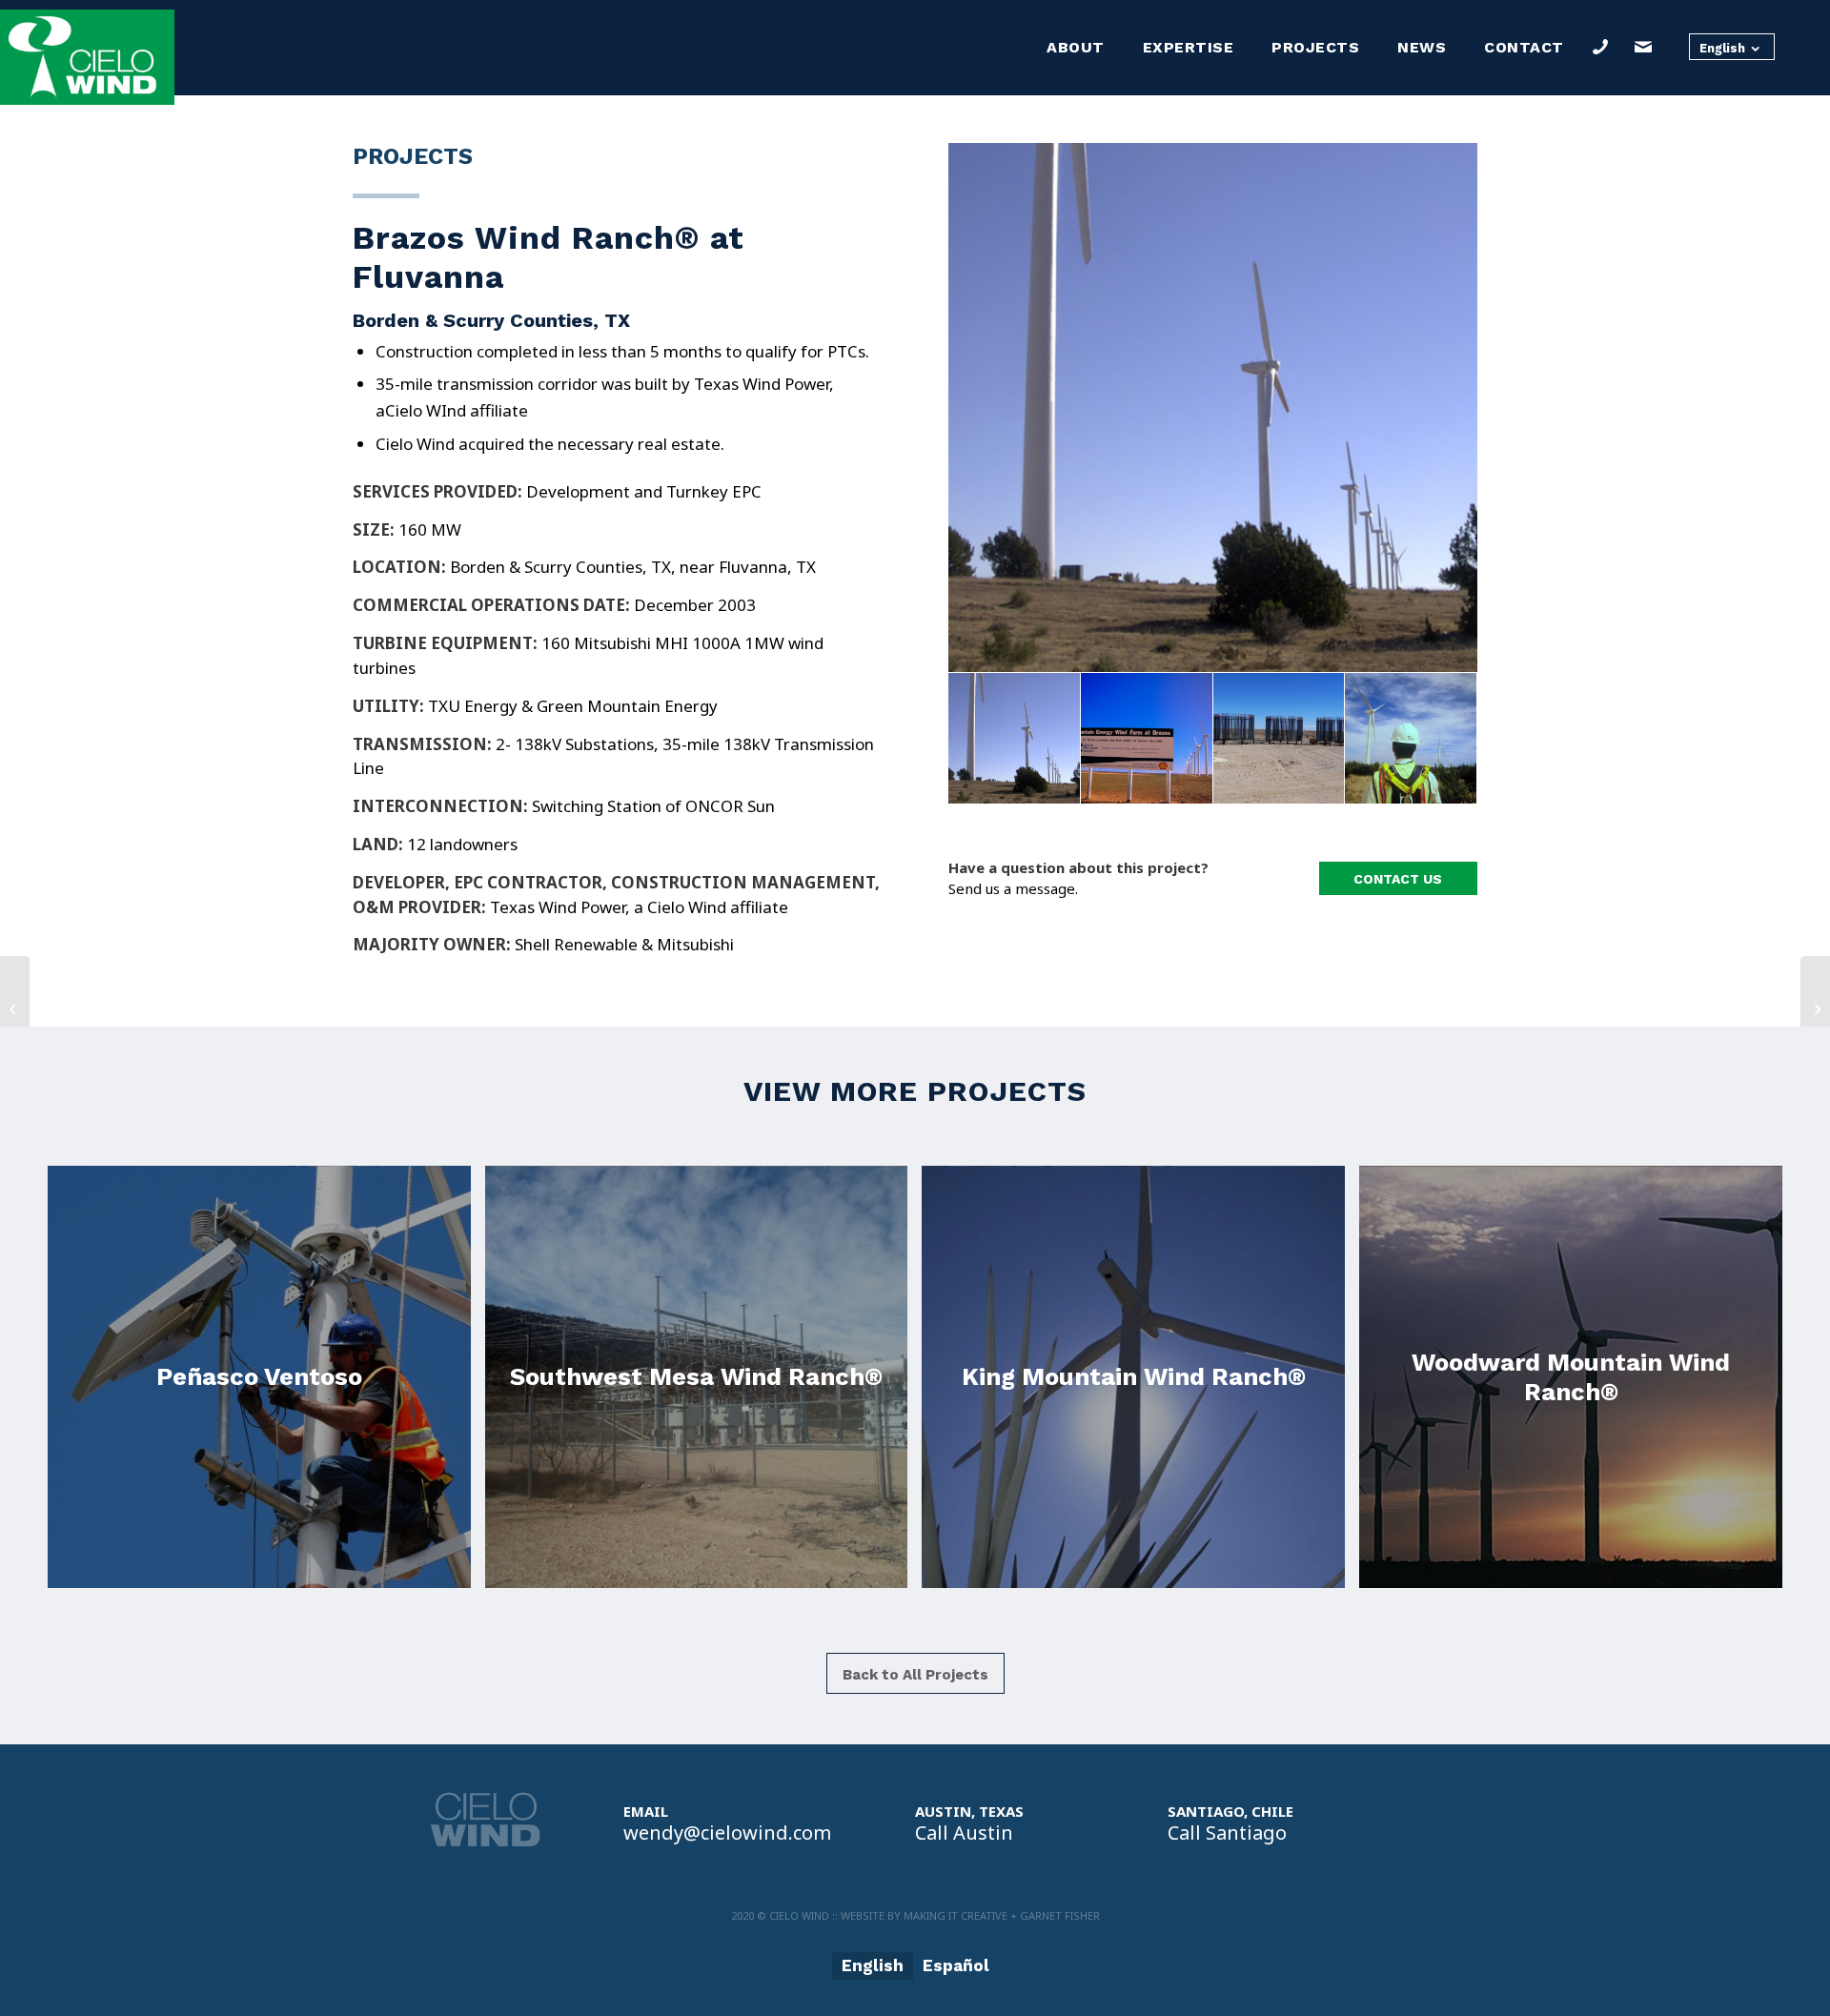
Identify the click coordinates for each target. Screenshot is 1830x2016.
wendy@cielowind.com (727, 1833)
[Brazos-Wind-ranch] (1213, 407)
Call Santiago (1227, 1833)
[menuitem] (1076, 48)
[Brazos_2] (1280, 738)
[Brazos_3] (1411, 738)
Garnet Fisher (1060, 1915)
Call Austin (964, 1833)
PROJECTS (413, 156)
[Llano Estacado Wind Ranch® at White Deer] (15, 1008)
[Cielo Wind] (87, 57)
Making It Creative (956, 1915)
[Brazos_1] (1147, 738)
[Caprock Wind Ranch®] (1815, 1008)
